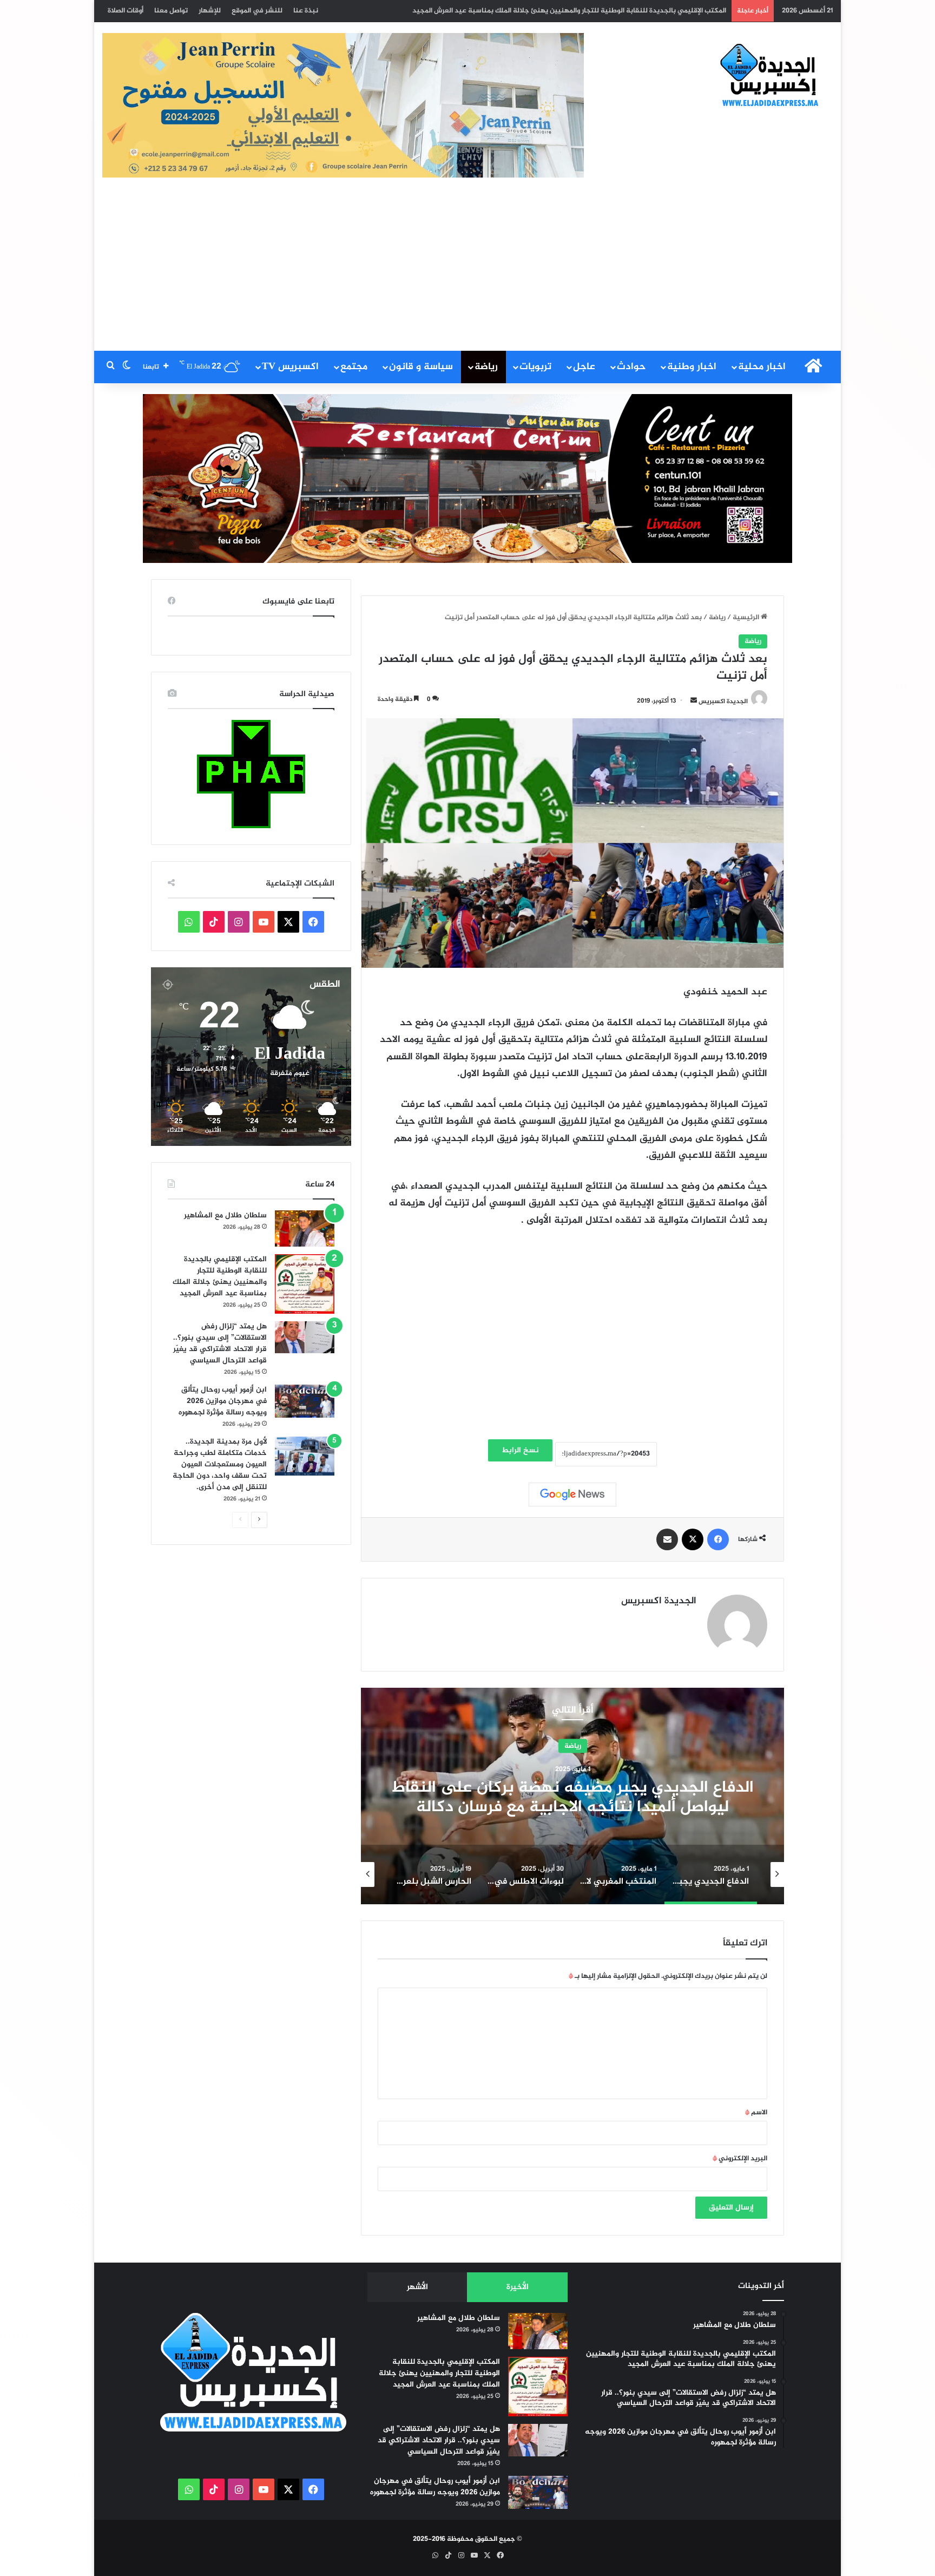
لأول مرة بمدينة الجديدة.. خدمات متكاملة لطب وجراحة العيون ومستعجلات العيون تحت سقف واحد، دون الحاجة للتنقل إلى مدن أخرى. (220, 1464)
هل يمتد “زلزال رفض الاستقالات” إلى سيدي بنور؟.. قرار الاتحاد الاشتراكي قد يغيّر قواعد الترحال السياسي (220, 1343)
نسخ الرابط (520, 1450)
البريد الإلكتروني (740, 2159)
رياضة (486, 367)
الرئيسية (747, 618)
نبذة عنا (306, 11)
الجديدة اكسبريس (723, 701)
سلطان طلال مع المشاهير (225, 1215)
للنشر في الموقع (257, 11)
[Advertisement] (467, 270)
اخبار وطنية (692, 367)
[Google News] (572, 1495)
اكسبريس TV (290, 367)
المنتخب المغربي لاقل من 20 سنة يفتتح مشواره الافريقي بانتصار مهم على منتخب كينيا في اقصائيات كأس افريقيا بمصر (572, 1807)
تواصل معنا (171, 11)
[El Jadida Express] (770, 76)
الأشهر (417, 2287)
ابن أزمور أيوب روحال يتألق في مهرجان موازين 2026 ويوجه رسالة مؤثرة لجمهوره (609, 11)
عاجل (584, 367)
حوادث (631, 367)
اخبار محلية (762, 367)
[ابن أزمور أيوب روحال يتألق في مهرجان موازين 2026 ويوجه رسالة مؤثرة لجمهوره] (305, 1401)
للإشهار (210, 11)
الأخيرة (518, 2287)
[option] (572, 1796)
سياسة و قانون (421, 367)
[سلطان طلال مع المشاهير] (305, 1229)
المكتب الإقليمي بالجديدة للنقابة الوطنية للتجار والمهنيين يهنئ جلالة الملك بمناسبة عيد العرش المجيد (220, 1276)
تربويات (535, 367)
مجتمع (354, 367)
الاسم (756, 2113)
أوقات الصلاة (126, 11)
